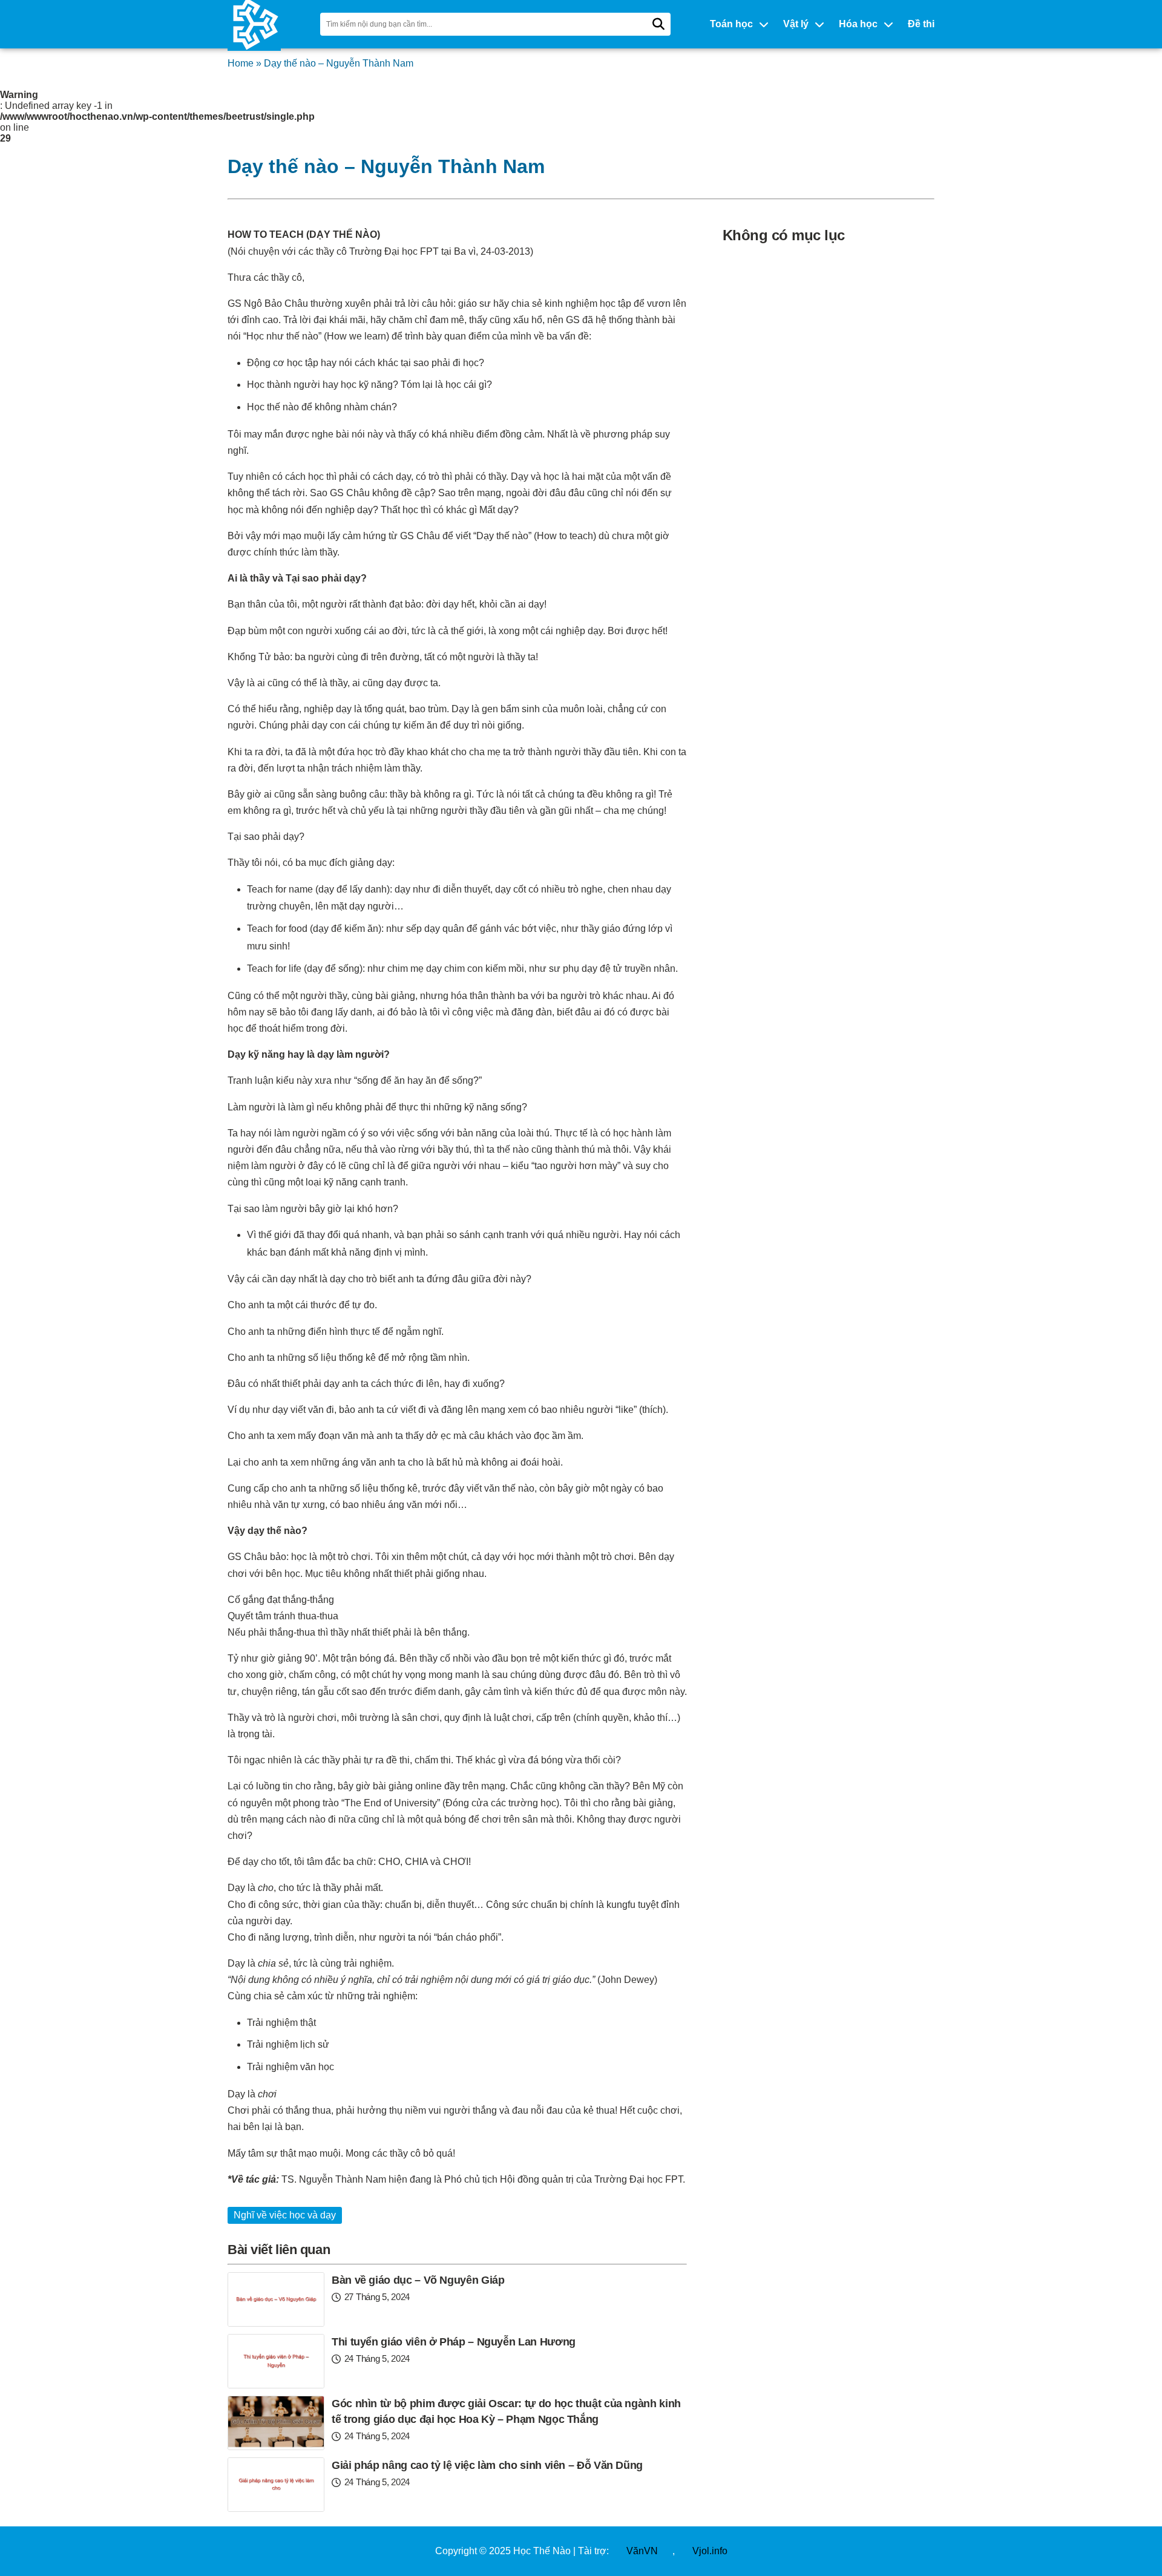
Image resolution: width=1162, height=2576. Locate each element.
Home (241, 63)
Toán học (731, 24)
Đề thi (921, 24)
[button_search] (658, 24)
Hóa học (858, 24)
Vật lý (796, 24)
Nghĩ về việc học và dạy (285, 2215)
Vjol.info (710, 2551)
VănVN (642, 2551)
